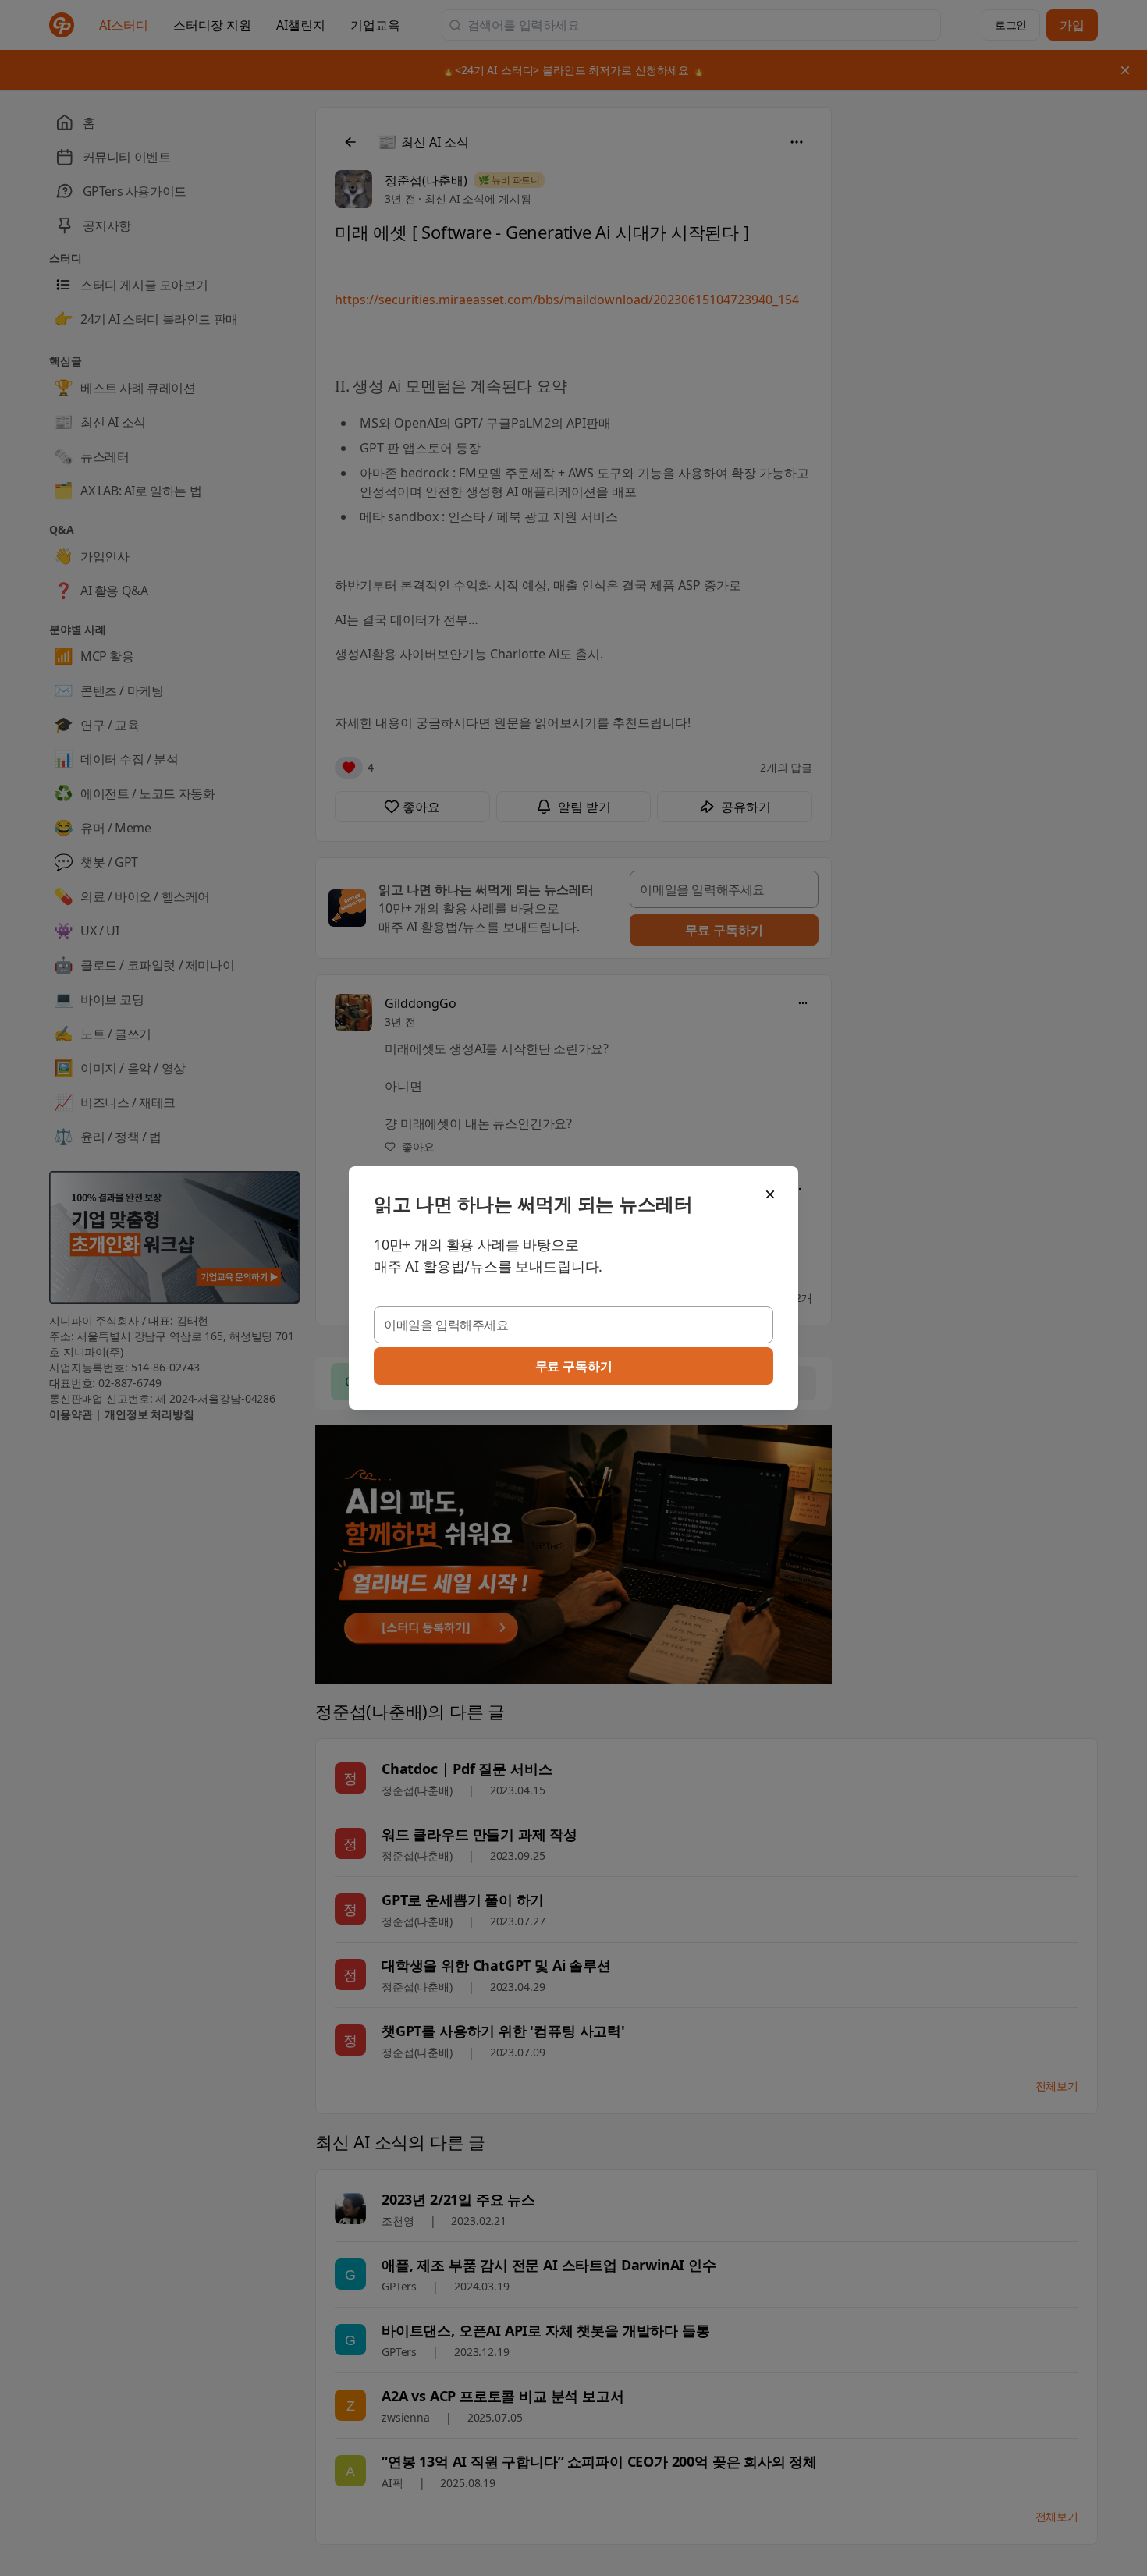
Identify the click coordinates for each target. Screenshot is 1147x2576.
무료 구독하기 (574, 1366)
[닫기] (770, 1194)
